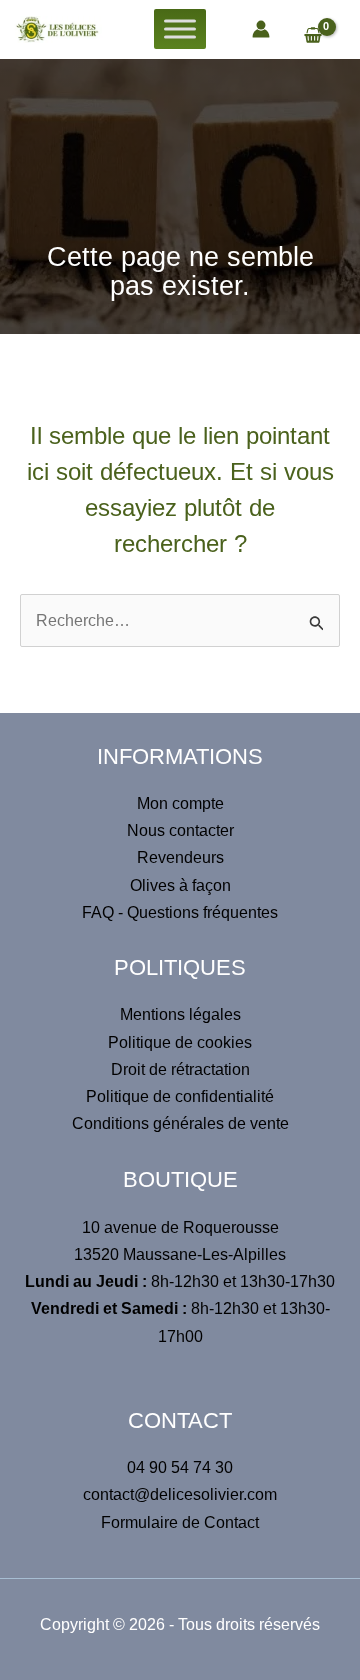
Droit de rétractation (180, 1069)
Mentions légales (180, 1014)
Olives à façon (180, 885)
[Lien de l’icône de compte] (261, 29)
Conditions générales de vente (180, 1123)
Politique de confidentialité (180, 1096)
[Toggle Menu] (180, 29)
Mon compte (180, 803)
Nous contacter (180, 830)
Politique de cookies (180, 1042)
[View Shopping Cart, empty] (322, 37)
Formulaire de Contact (180, 1522)
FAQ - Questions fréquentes (180, 912)
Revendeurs (180, 857)
